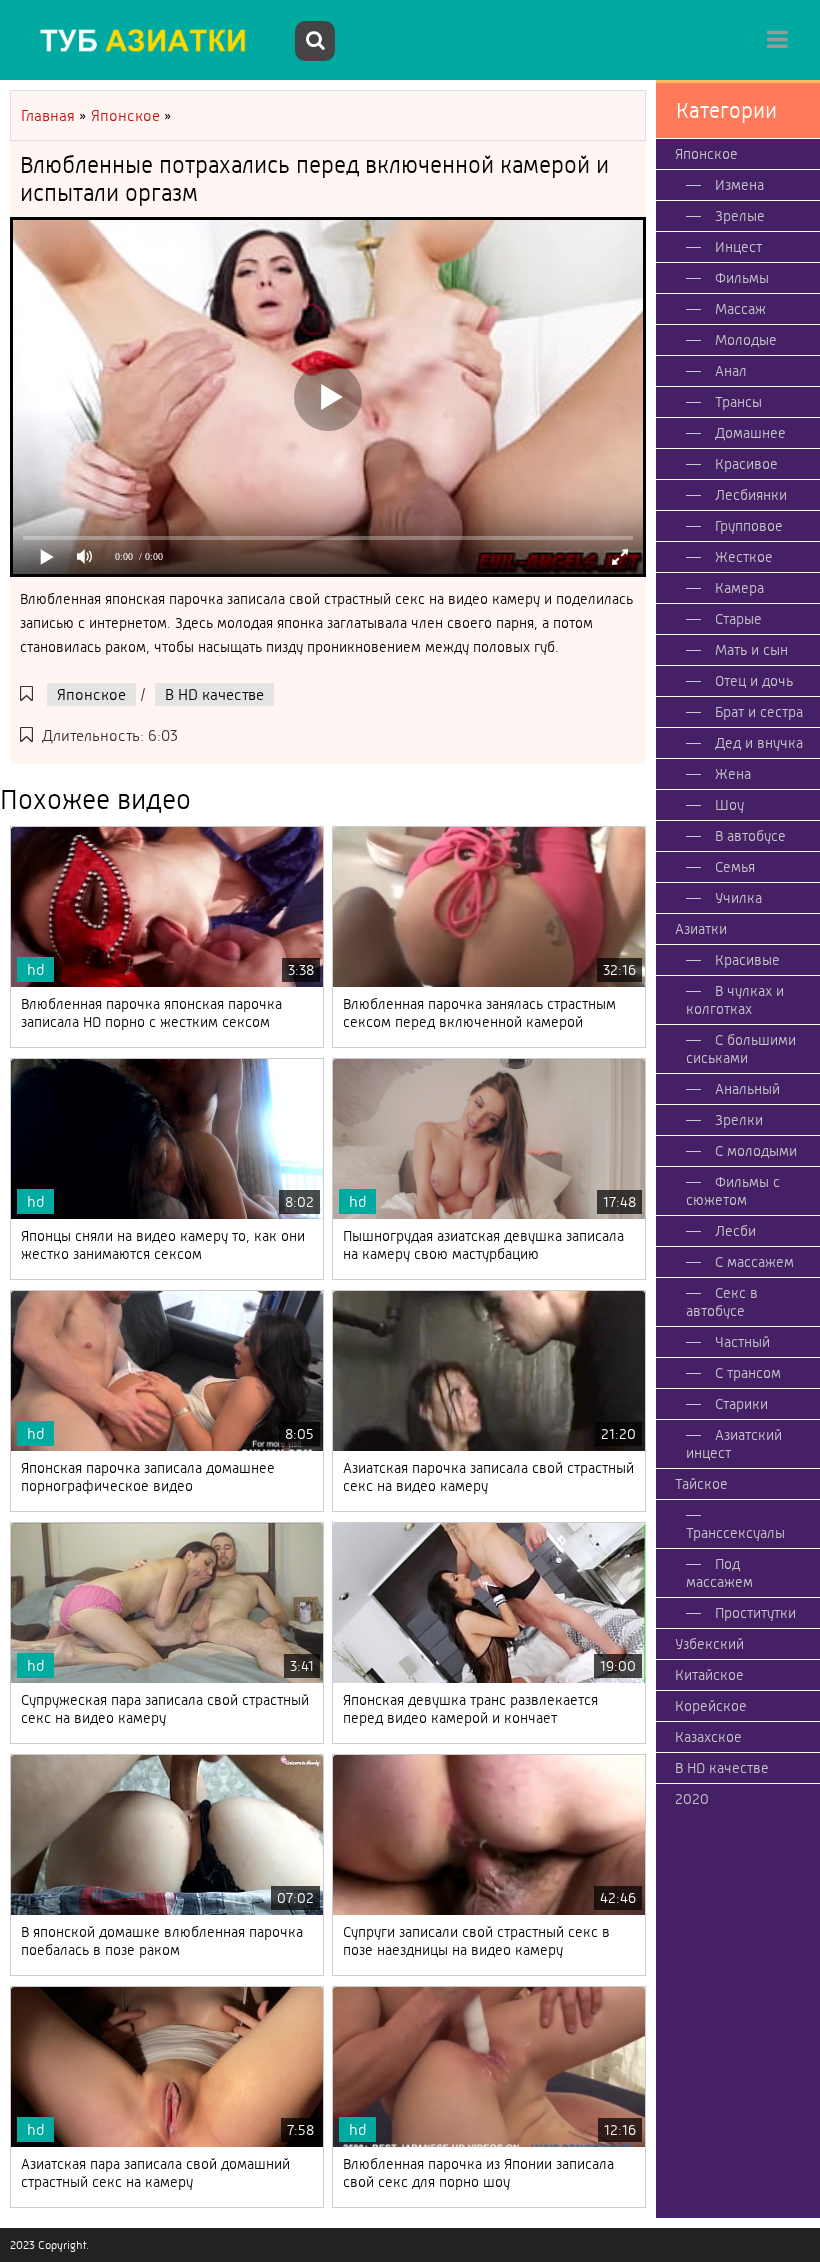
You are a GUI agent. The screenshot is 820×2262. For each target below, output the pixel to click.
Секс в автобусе (722, 1302)
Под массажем (719, 1573)
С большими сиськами (741, 1049)
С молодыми (756, 1151)
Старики (741, 1404)
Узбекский (709, 1644)
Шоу (729, 805)
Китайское (709, 1675)
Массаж (740, 309)
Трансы (738, 402)
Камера (739, 588)
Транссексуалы (735, 1533)
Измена (739, 185)
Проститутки (755, 1613)
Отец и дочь (754, 681)
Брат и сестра (759, 712)
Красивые (747, 960)
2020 (692, 1799)
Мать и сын (751, 650)
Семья (735, 867)
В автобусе (750, 836)
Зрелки (739, 1120)
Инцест (738, 247)
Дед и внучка (759, 743)
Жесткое (744, 557)
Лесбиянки (751, 495)
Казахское (708, 1737)
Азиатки (701, 929)
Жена (733, 774)
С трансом (748, 1373)
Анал (731, 371)
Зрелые (740, 216)
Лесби (735, 1231)
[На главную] (150, 40)
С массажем (754, 1262)
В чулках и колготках (735, 1000)
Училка (738, 898)
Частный (742, 1342)
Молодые (746, 340)
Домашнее (750, 433)
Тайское (701, 1484)
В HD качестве (214, 694)
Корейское (711, 1706)
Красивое (746, 464)
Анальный (747, 1089)
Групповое (749, 526)
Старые (738, 619)
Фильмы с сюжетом (733, 1191)
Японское (91, 694)
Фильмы (742, 278)
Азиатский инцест (734, 1444)
